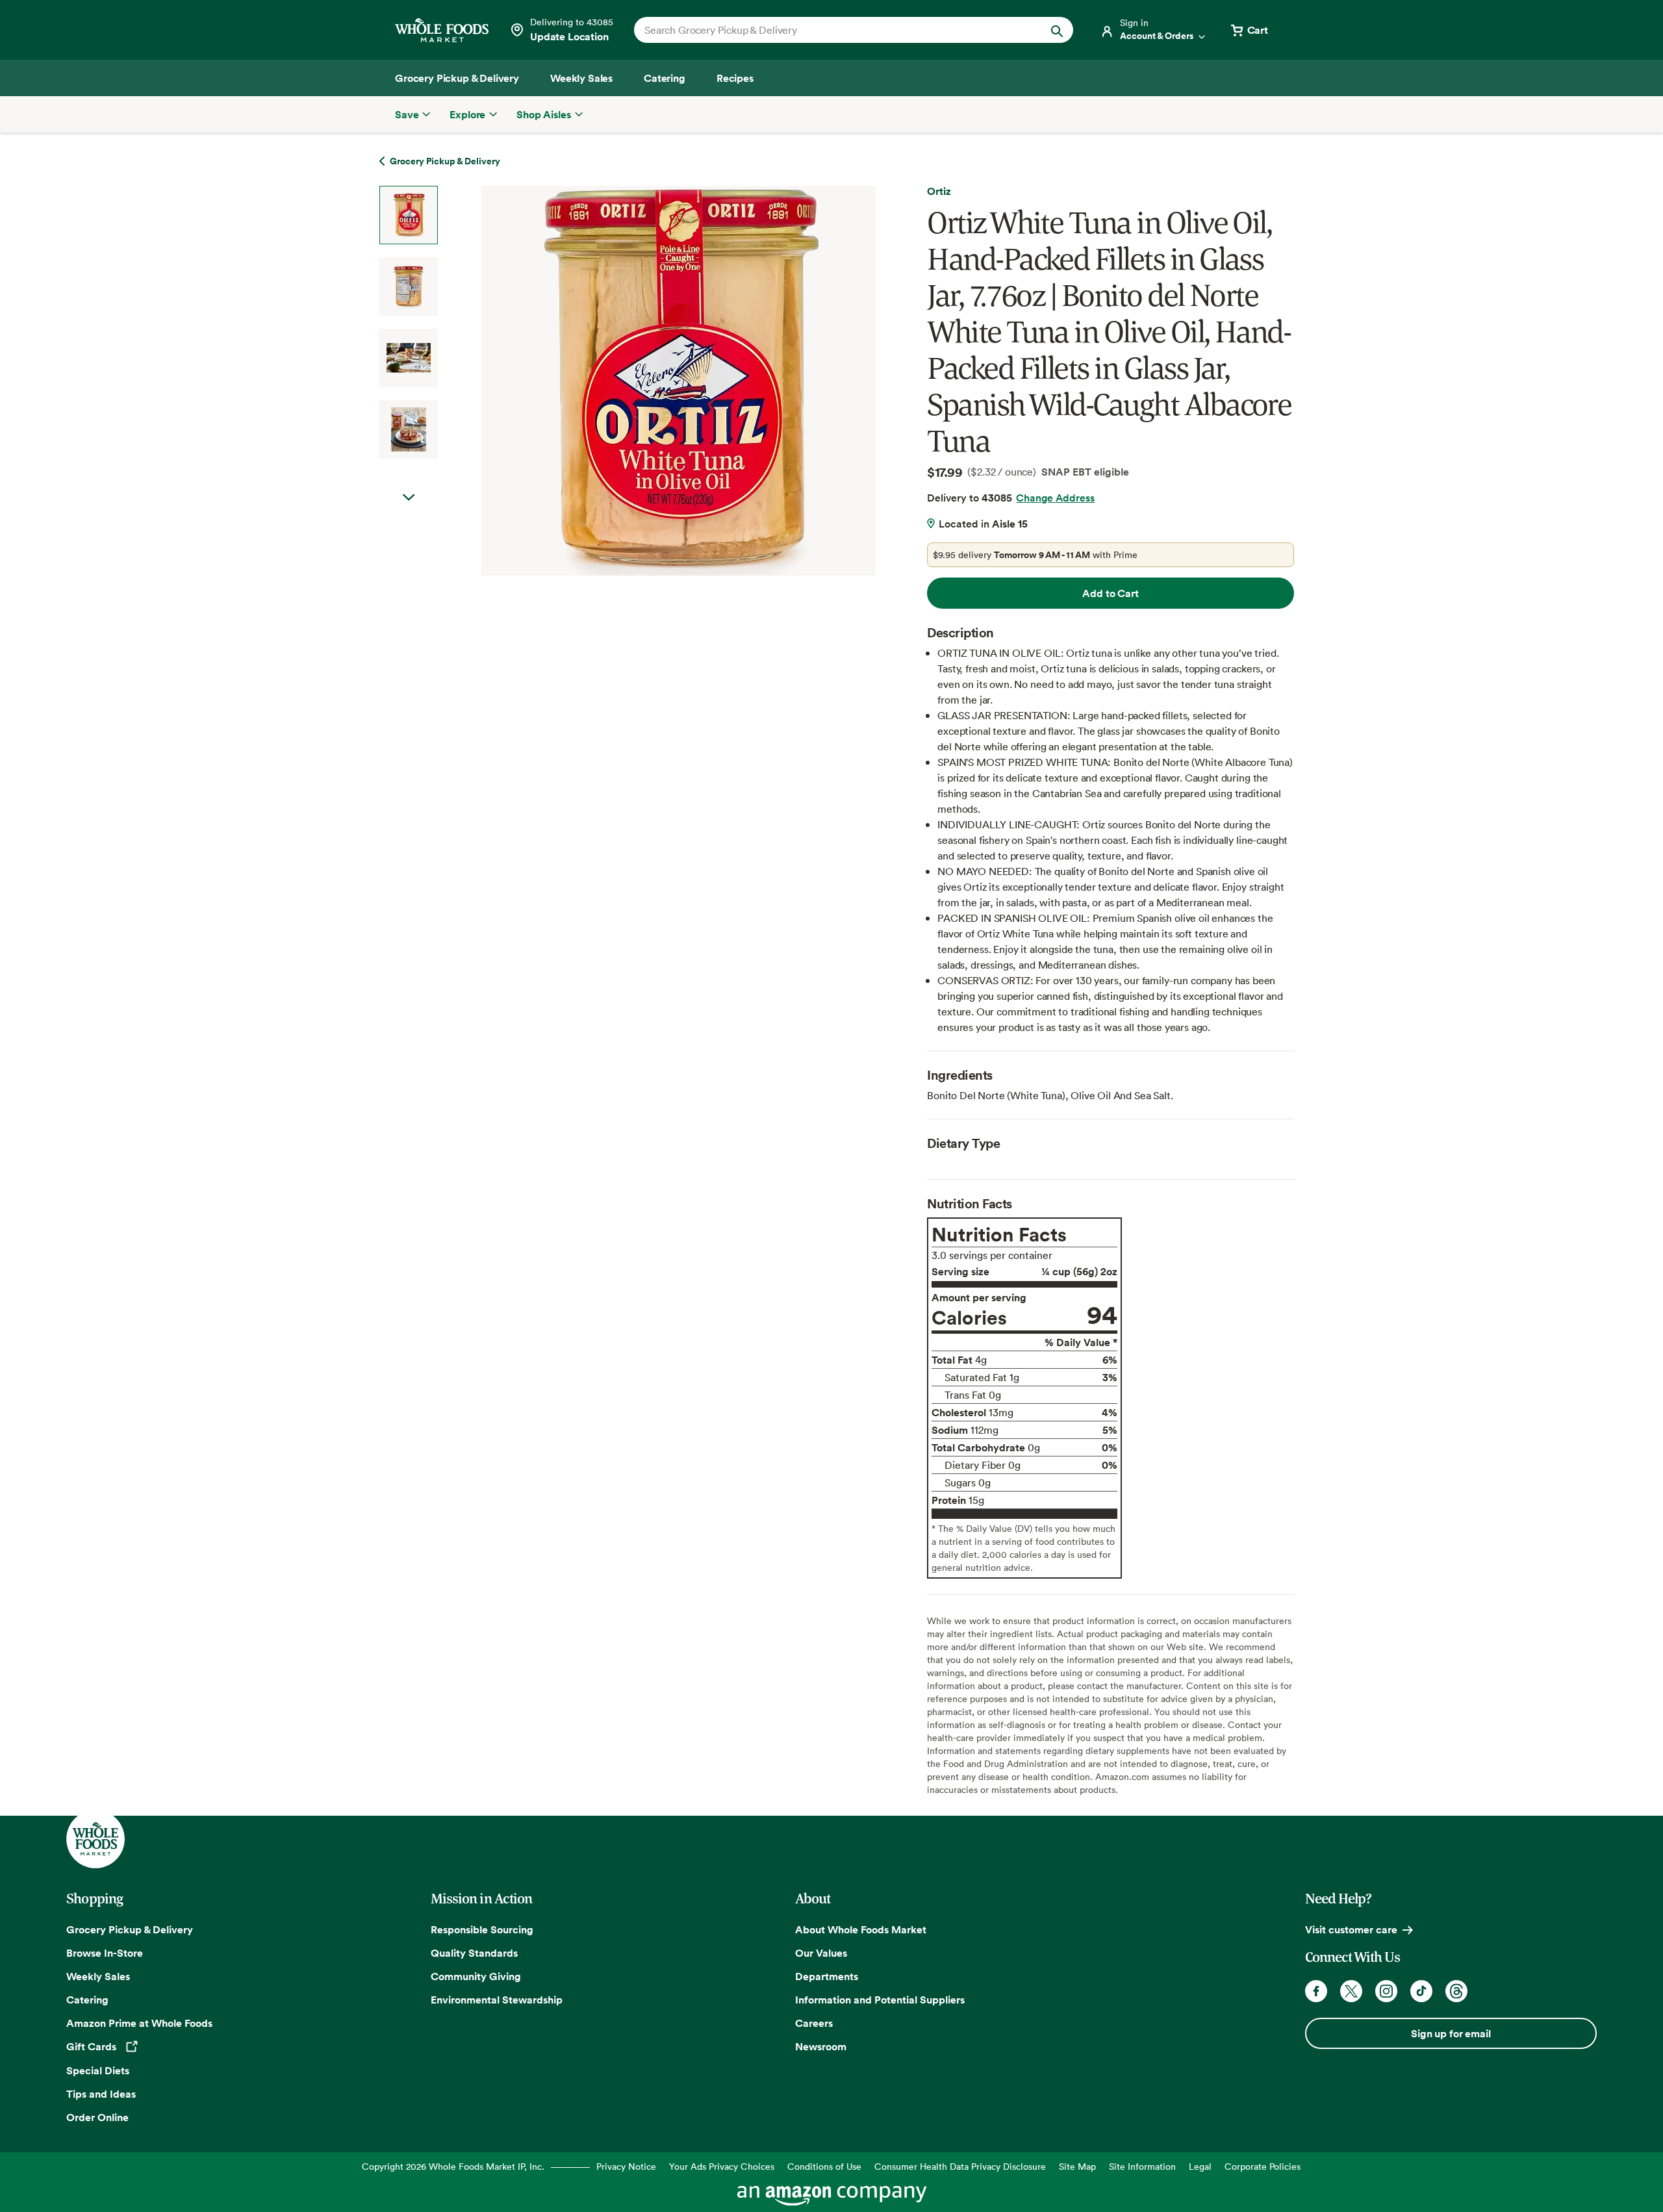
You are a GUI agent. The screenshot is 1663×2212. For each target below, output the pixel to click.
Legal (1200, 2166)
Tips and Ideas (101, 2094)
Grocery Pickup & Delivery (130, 1929)
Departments (827, 1976)
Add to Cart (1110, 593)
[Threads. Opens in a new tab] (1456, 1991)
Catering (87, 2000)
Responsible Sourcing (482, 1929)
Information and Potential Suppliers (880, 2000)
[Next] (644, 381)
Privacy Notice (626, 2166)
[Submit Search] (1057, 30)
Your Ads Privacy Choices (722, 2166)
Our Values (821, 1953)
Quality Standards (474, 1953)
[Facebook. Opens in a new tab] (1316, 1991)
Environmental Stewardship (497, 2000)
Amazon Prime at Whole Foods (139, 2023)
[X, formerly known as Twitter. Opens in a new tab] (1351, 1991)
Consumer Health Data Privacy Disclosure (960, 2166)
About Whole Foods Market (861, 1929)
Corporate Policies (1263, 2166)
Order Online (97, 2117)
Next (409, 498)
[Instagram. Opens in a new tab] (1386, 1991)
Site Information (1142, 2166)
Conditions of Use (824, 2166)
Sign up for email (1451, 2033)
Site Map (1077, 2166)
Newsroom (821, 2046)
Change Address (1055, 498)
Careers (814, 2023)
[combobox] (832, 30)
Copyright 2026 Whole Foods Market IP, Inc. (453, 2166)
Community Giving (476, 1976)
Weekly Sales (98, 1976)
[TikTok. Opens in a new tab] (1421, 1991)
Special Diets (98, 2070)
